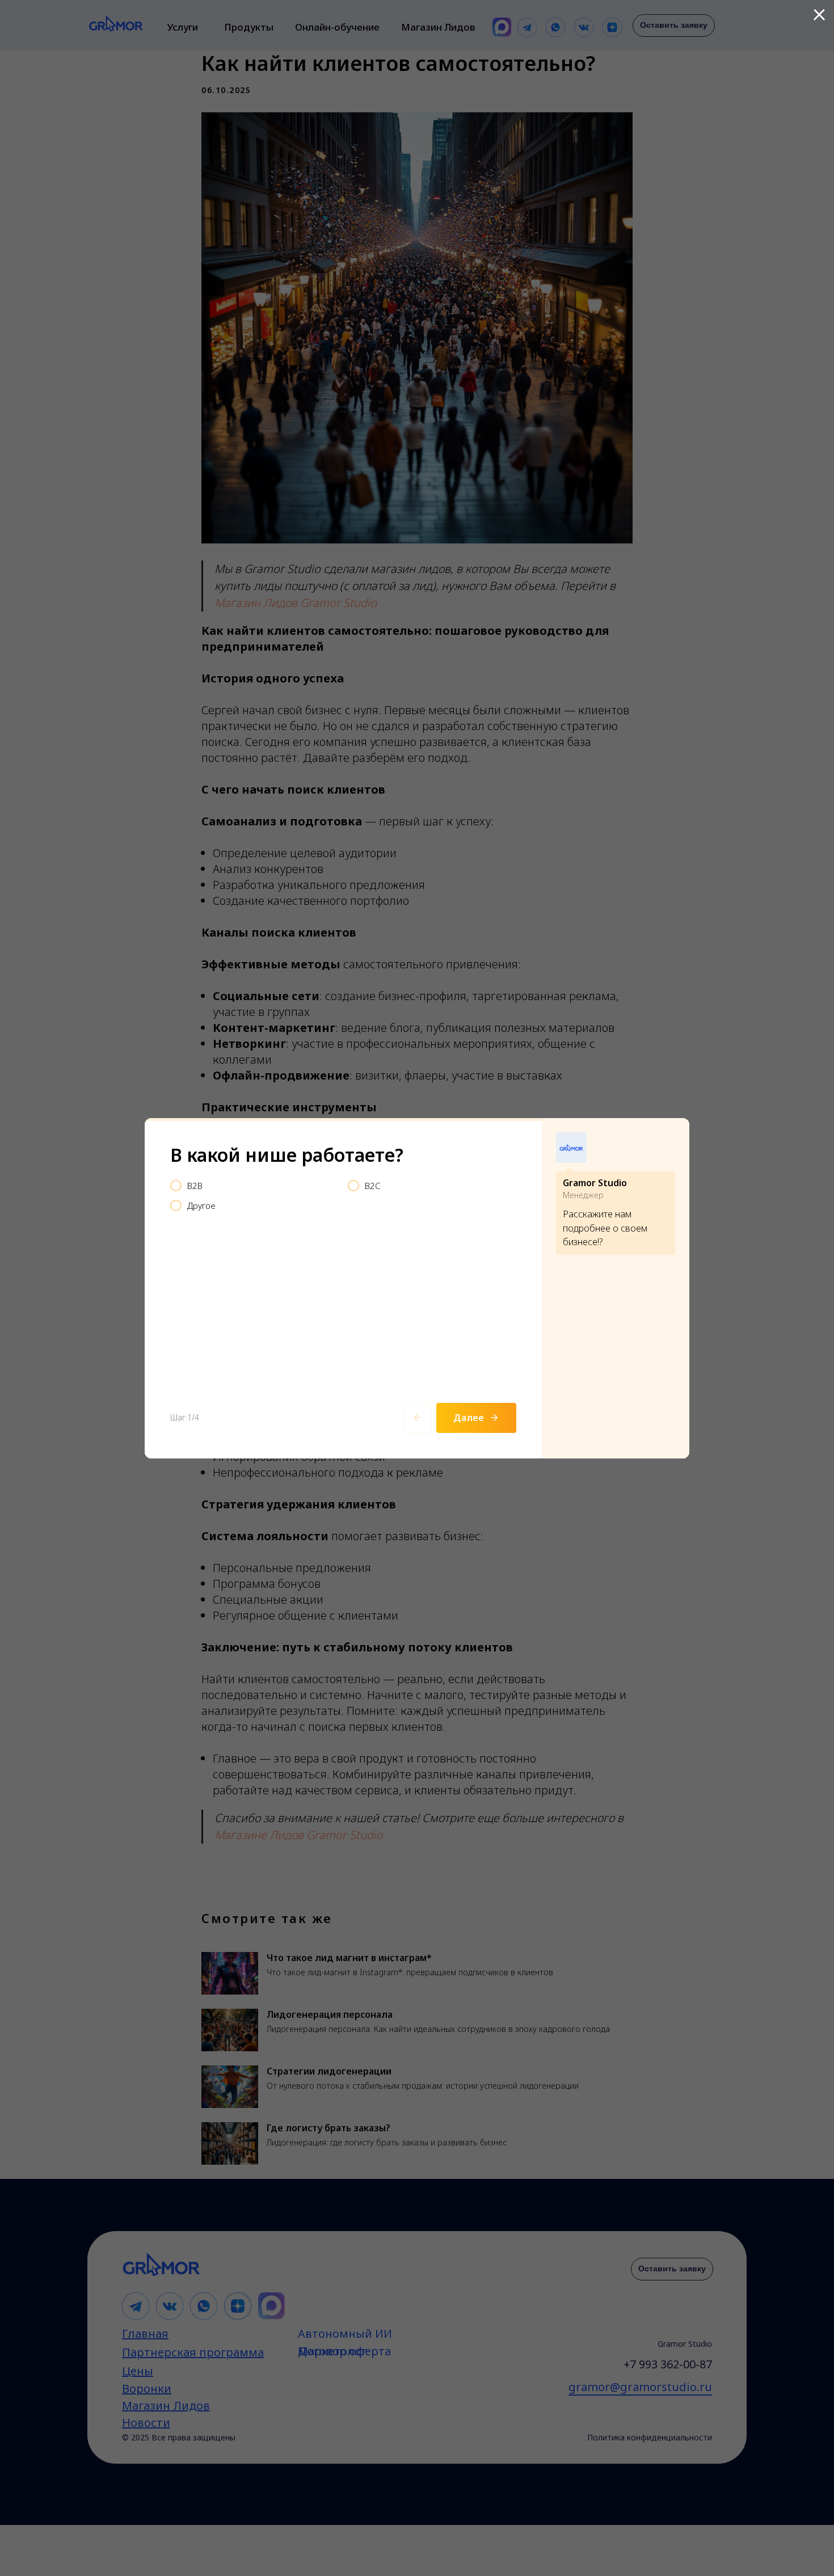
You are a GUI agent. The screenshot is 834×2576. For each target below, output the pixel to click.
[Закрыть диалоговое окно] (819, 15)
